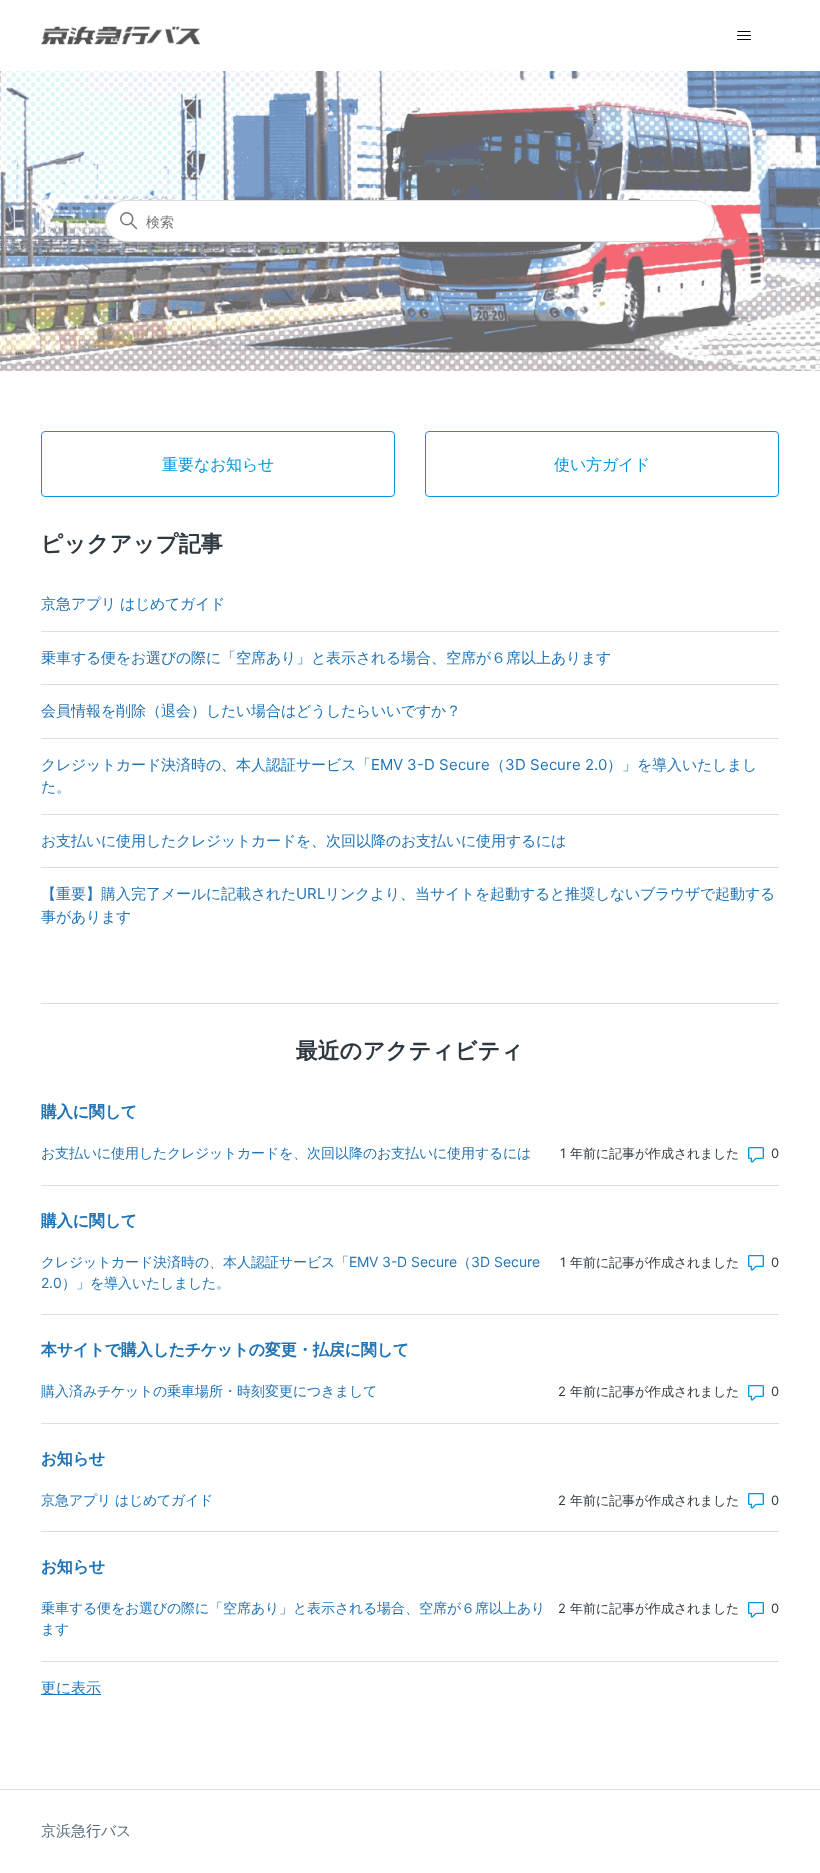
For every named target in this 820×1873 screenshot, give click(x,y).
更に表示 (71, 1687)
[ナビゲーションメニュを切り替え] (743, 36)
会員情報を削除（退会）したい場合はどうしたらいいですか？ (251, 710)
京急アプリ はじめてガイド (133, 603)
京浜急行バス (86, 1830)
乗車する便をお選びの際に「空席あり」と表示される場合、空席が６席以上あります (326, 657)
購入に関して (89, 1111)
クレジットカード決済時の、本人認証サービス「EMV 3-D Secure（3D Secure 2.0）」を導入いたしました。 (399, 776)
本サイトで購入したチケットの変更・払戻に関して (225, 1349)
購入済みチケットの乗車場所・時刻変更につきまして (209, 1390)
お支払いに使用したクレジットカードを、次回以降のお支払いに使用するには (303, 840)
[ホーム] (120, 35)
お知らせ (73, 1458)
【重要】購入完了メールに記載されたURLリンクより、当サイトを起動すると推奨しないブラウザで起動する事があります (408, 905)
